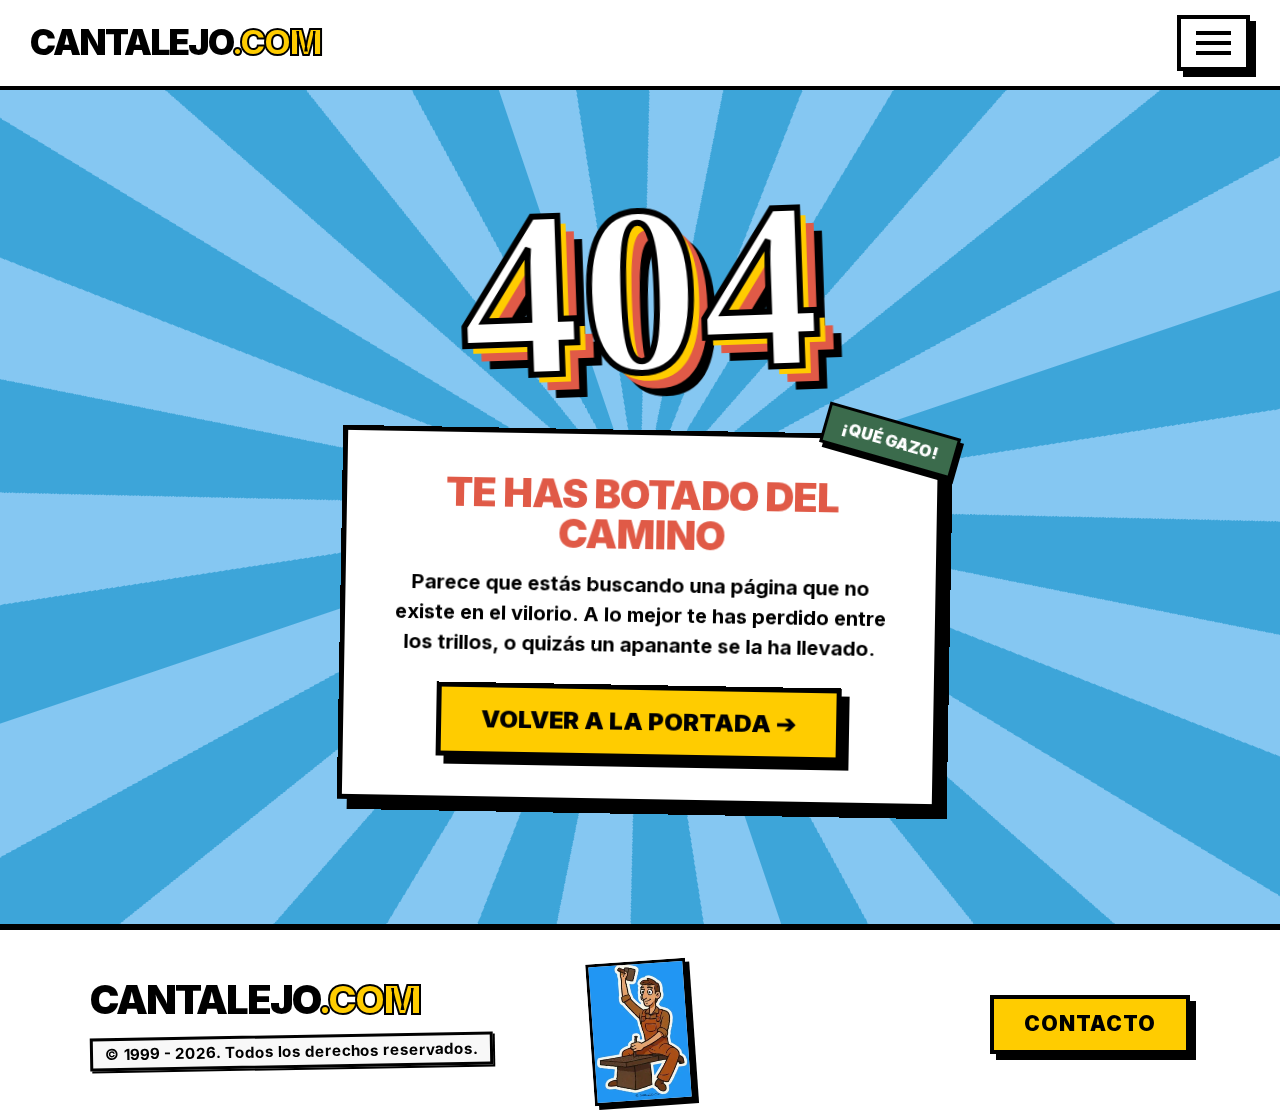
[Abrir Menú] (1213, 43)
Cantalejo (175, 42)
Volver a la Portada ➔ (637, 721)
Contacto (1090, 1023)
